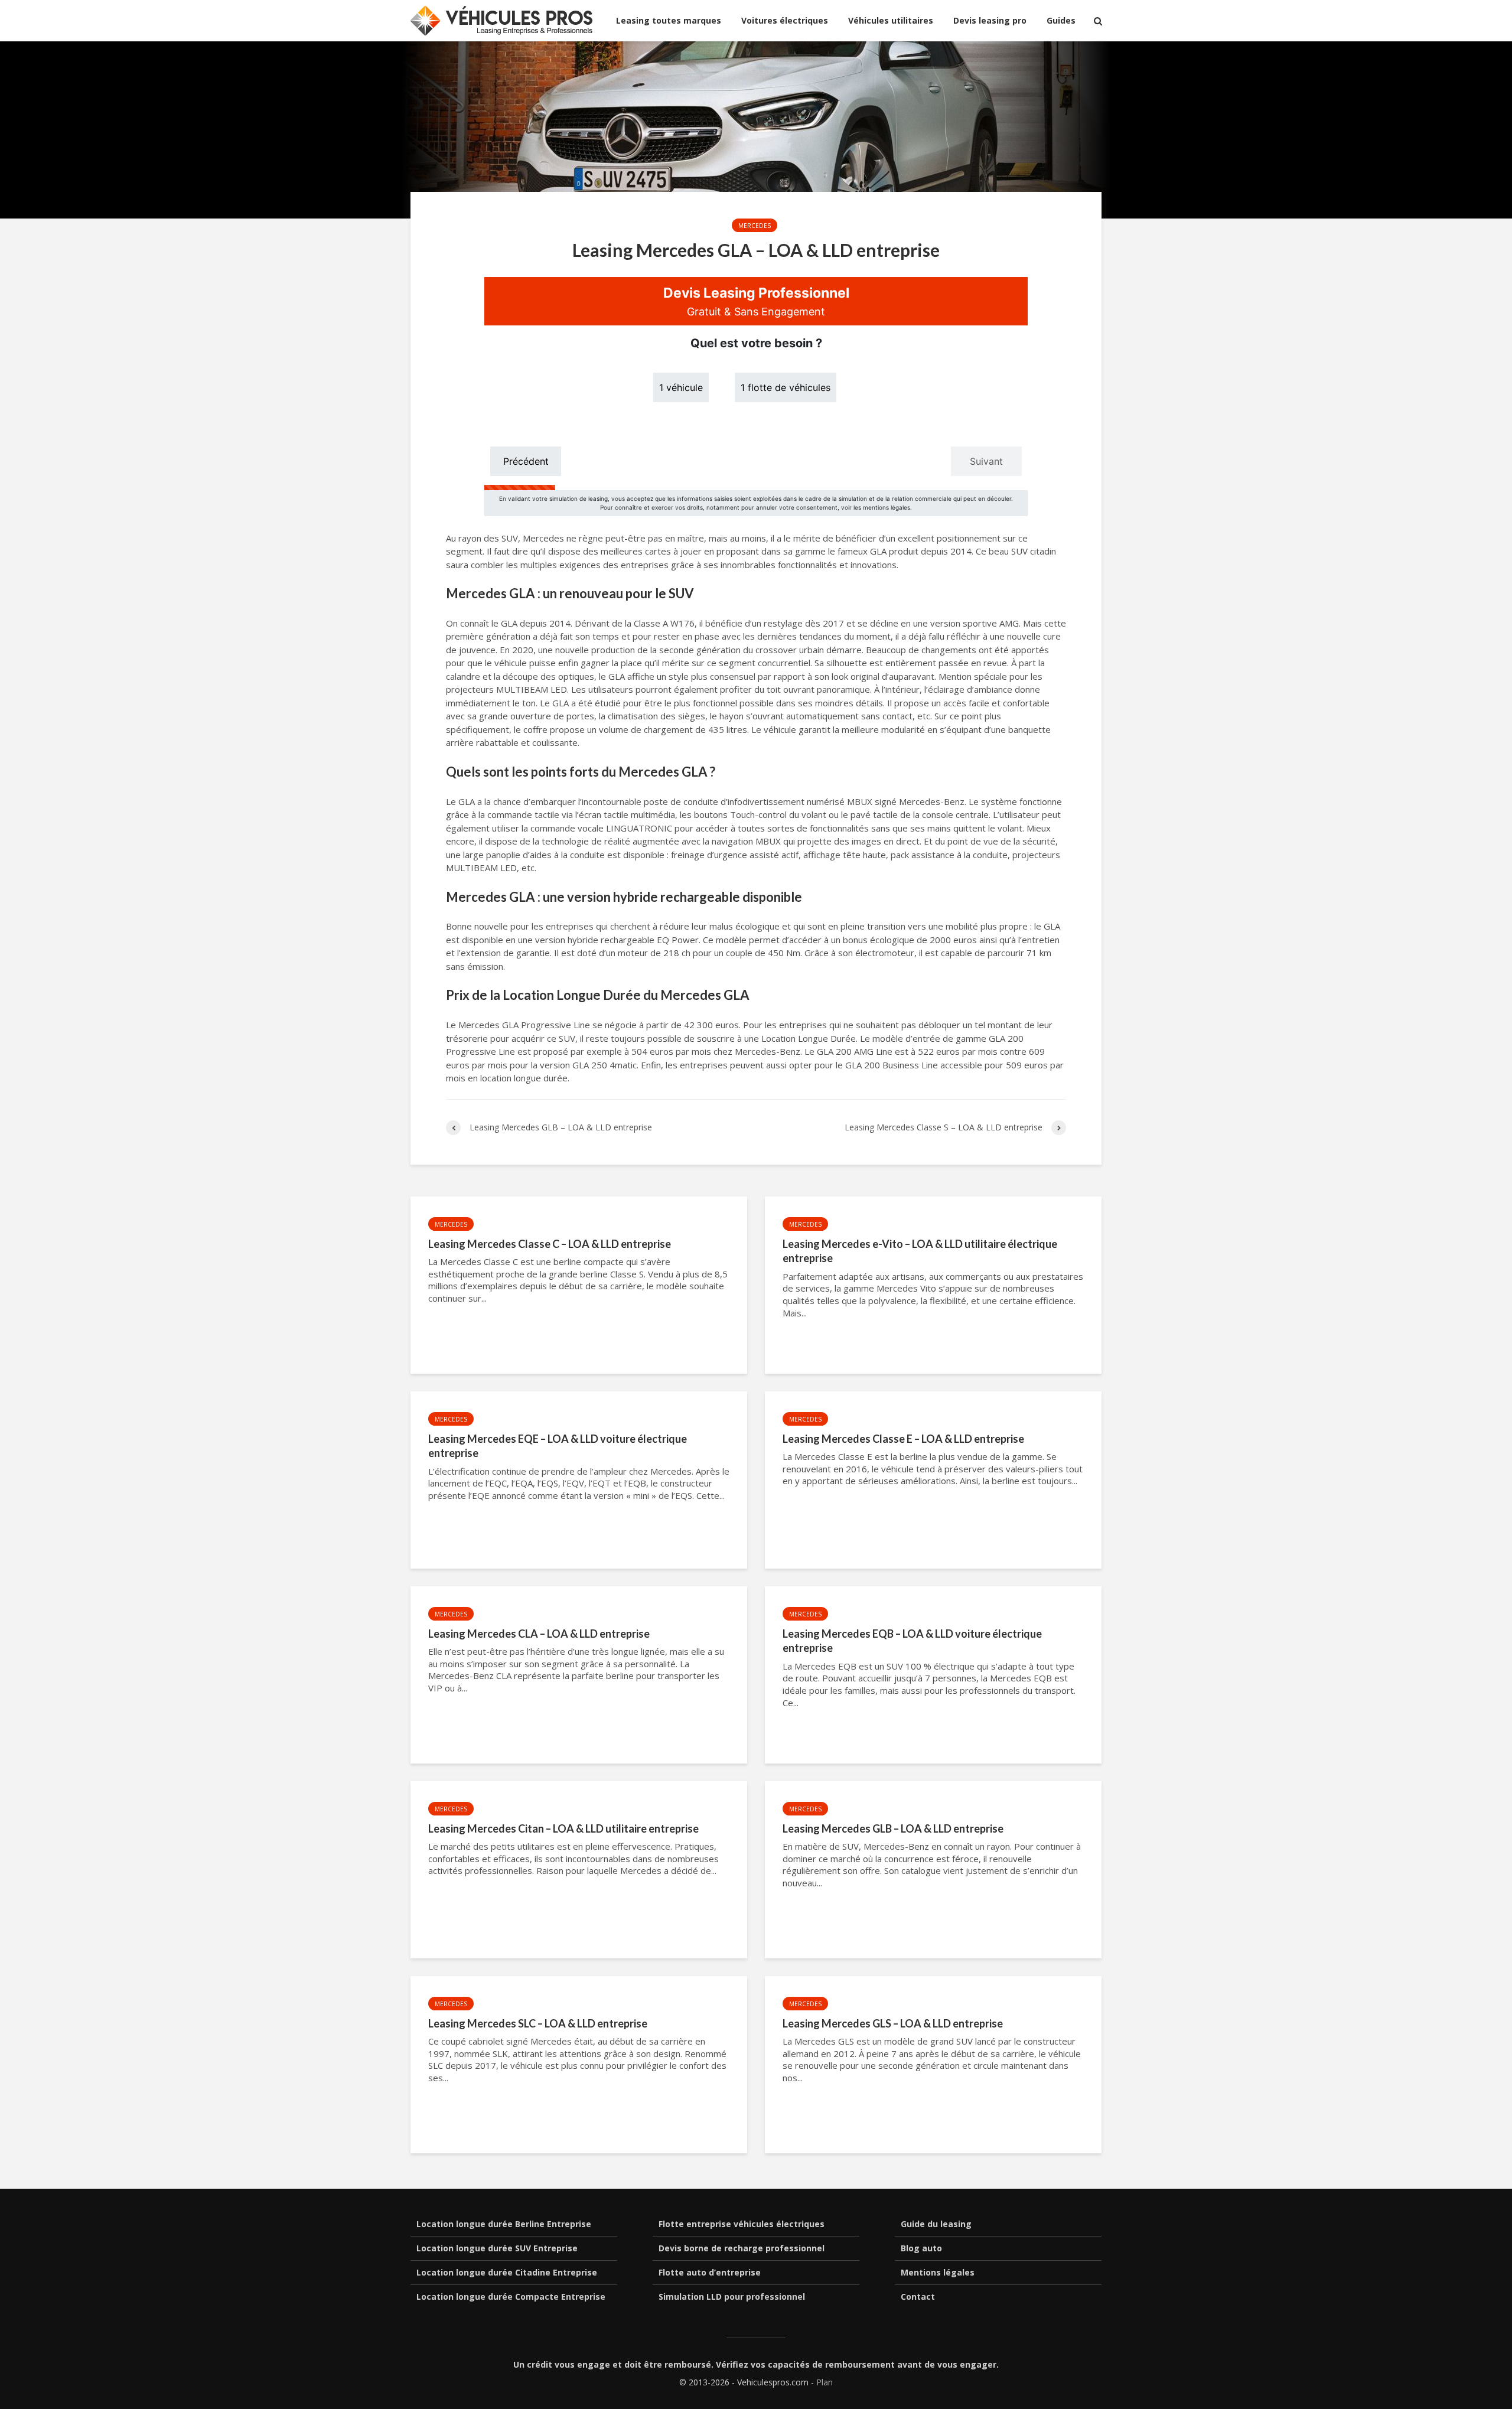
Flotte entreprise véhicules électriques (742, 2224)
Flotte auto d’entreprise (710, 2272)
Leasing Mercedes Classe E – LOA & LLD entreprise (903, 1439)
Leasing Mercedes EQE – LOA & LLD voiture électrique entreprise (558, 1446)
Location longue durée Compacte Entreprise (511, 2296)
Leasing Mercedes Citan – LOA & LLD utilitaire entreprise (563, 1828)
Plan (825, 2382)
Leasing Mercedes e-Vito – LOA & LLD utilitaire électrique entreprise (920, 1251)
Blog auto (921, 2248)
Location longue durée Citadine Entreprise (507, 2272)
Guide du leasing (936, 2224)
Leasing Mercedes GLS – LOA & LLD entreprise (893, 2023)
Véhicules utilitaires (891, 20)
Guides (1061, 20)
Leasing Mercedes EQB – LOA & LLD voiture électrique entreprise (912, 1641)
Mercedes (755, 226)
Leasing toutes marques (669, 20)
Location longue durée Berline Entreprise (504, 2224)
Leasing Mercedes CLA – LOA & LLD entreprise (539, 1634)
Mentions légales (938, 2272)
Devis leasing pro (990, 20)
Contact (918, 2296)
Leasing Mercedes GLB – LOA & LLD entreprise (893, 1828)
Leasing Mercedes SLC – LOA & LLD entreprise (538, 2023)
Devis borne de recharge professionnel (742, 2248)
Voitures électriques (785, 20)
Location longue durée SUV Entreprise (497, 2248)
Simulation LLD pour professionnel (732, 2296)
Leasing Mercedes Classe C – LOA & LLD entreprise (550, 1244)
